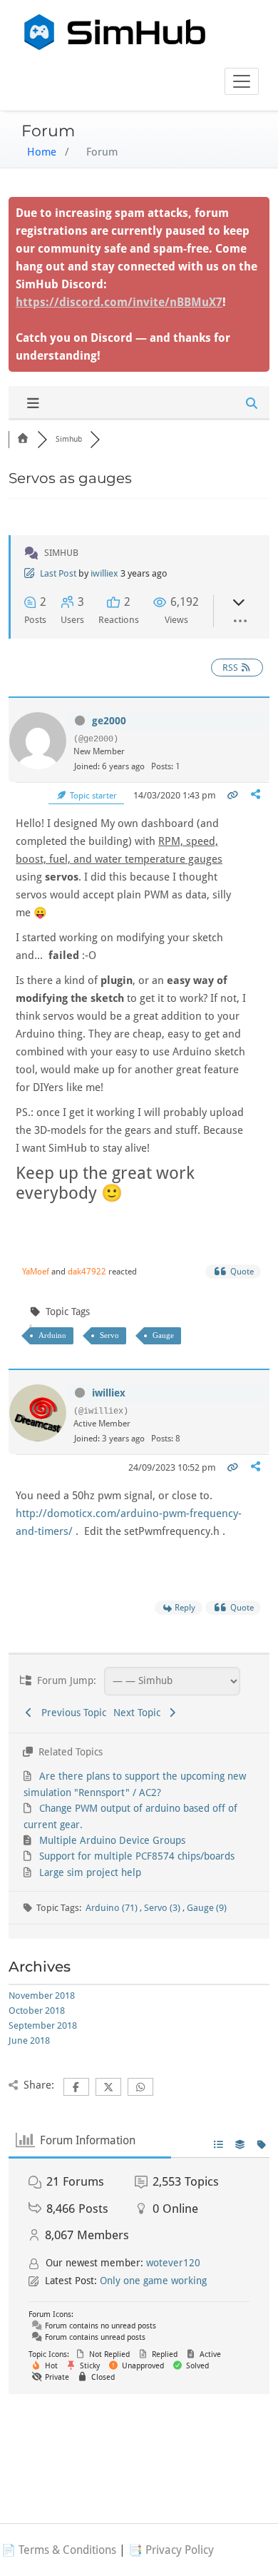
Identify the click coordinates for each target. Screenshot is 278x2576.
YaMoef (36, 1272)
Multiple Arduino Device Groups (112, 1840)
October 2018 (37, 2010)
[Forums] (23, 439)
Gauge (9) (207, 1908)
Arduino (52, 1335)
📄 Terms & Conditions (59, 2550)
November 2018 (42, 1996)
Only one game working (153, 2281)
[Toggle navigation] (242, 81)
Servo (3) (163, 1908)
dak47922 (87, 1272)
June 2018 (29, 2040)
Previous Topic (71, 1713)
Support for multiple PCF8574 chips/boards (137, 1856)
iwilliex (104, 573)
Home (42, 152)
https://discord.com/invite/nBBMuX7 (119, 302)
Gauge (163, 1335)
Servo (109, 1335)
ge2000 (109, 721)
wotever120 (173, 2263)
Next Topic (140, 1713)
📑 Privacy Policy (171, 2550)
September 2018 (43, 2025)
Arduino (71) (113, 1908)
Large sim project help (90, 1872)
